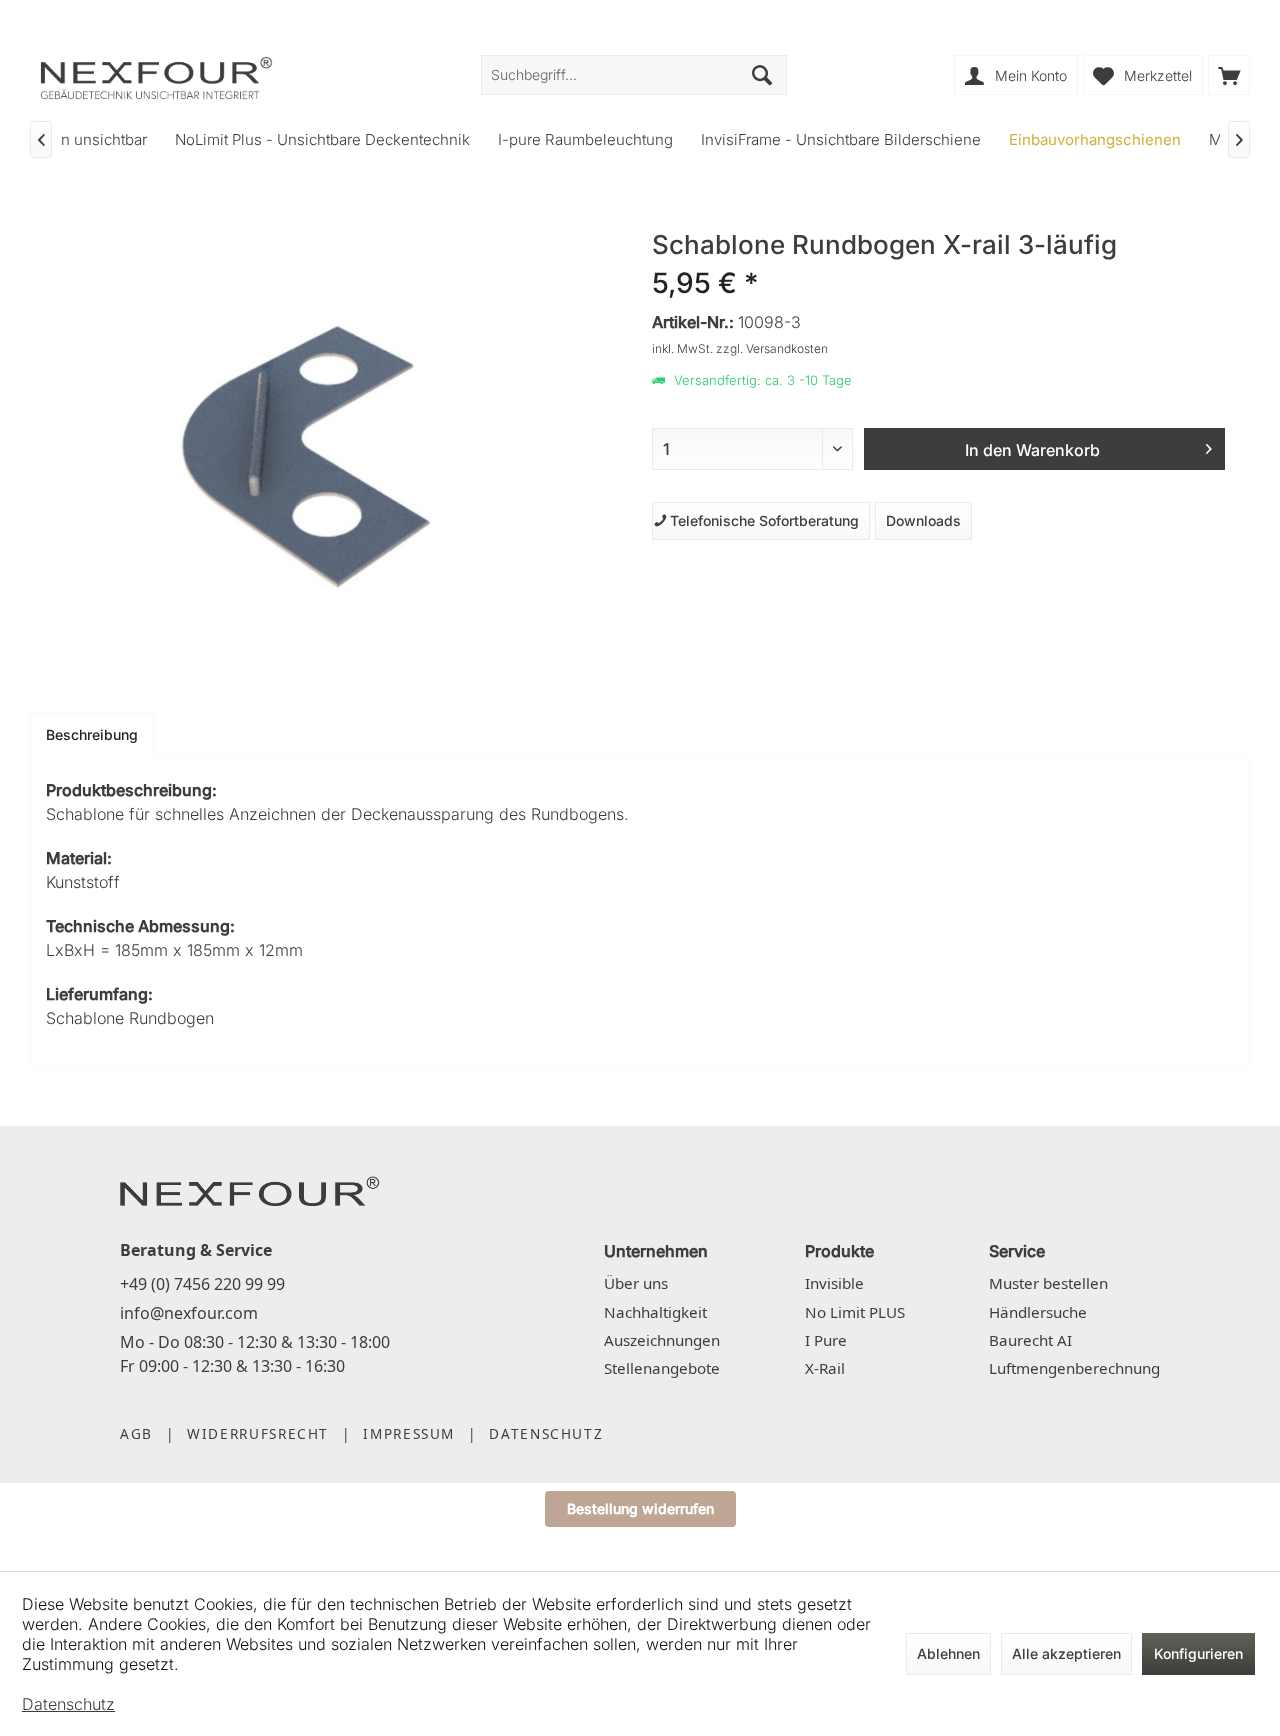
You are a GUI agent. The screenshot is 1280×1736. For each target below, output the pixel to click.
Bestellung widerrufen (640, 1508)
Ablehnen (948, 1653)
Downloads (923, 520)
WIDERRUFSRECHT (258, 1433)
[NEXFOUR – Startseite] (250, 1190)
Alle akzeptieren (1066, 1653)
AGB (136, 1433)
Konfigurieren (1198, 1653)
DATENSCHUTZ (546, 1433)
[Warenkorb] (1229, 75)
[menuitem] (1229, 75)
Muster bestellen (1048, 1283)
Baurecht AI (1030, 1340)
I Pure (826, 1340)
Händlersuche (1038, 1312)
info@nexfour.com (189, 1313)
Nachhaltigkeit (655, 1312)
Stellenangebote (662, 1368)
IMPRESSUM (409, 1433)
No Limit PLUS (855, 1312)
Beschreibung (92, 734)
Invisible (834, 1283)
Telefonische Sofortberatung (761, 520)
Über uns (636, 1283)
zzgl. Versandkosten (772, 348)
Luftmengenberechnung (1074, 1368)
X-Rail (825, 1368)
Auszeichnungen (662, 1340)
